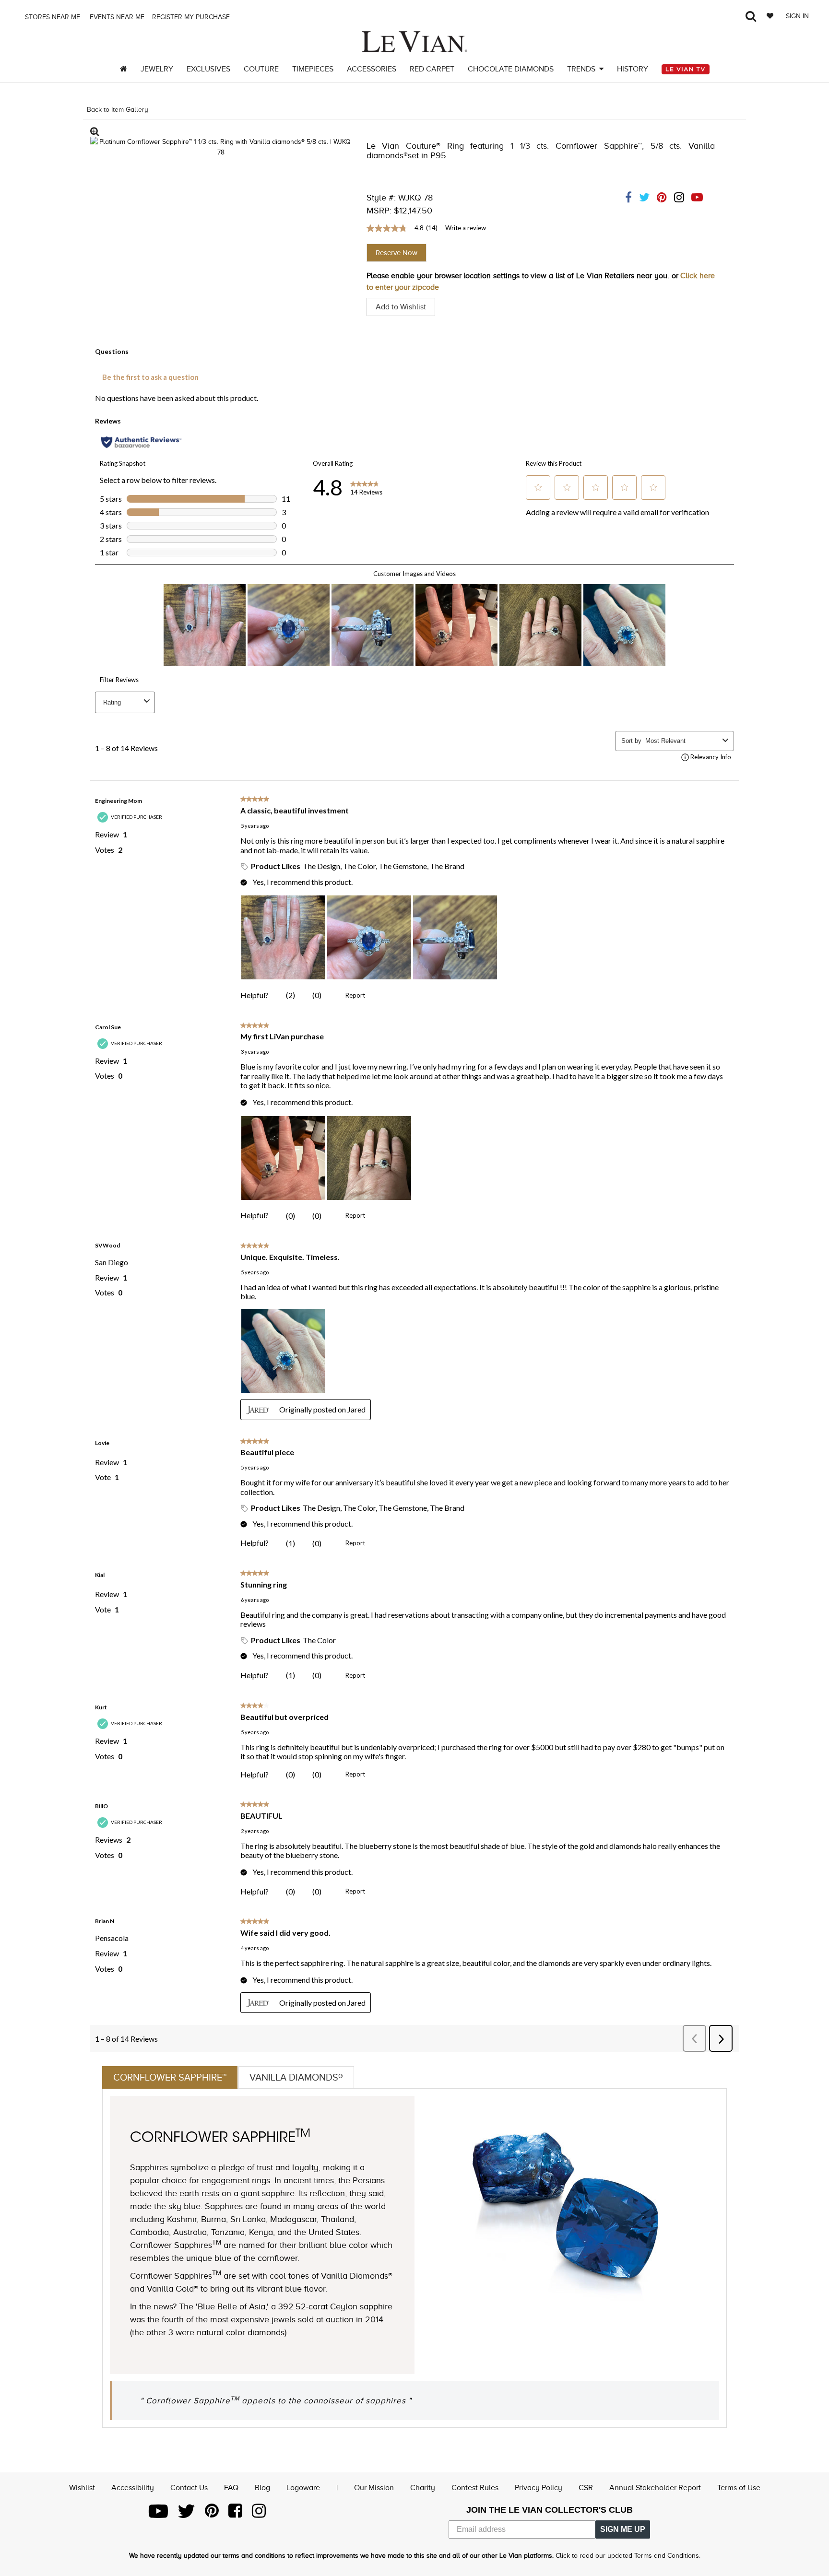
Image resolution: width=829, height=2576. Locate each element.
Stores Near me (52, 17)
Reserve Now (397, 253)
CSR (586, 2488)
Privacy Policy (539, 2488)
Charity (423, 2488)
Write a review (466, 228)
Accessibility (133, 2488)
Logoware (303, 2488)
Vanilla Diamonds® (296, 2077)
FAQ (231, 2488)
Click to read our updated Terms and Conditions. (628, 2556)
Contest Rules (475, 2488)
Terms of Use (739, 2488)
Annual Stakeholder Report (655, 2488)
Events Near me (116, 17)
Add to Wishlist (401, 307)
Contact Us (189, 2488)
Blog (262, 2488)
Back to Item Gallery (118, 110)
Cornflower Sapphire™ (170, 2077)
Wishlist (82, 2488)
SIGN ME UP (623, 2529)
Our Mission (374, 2488)
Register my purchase (192, 17)
